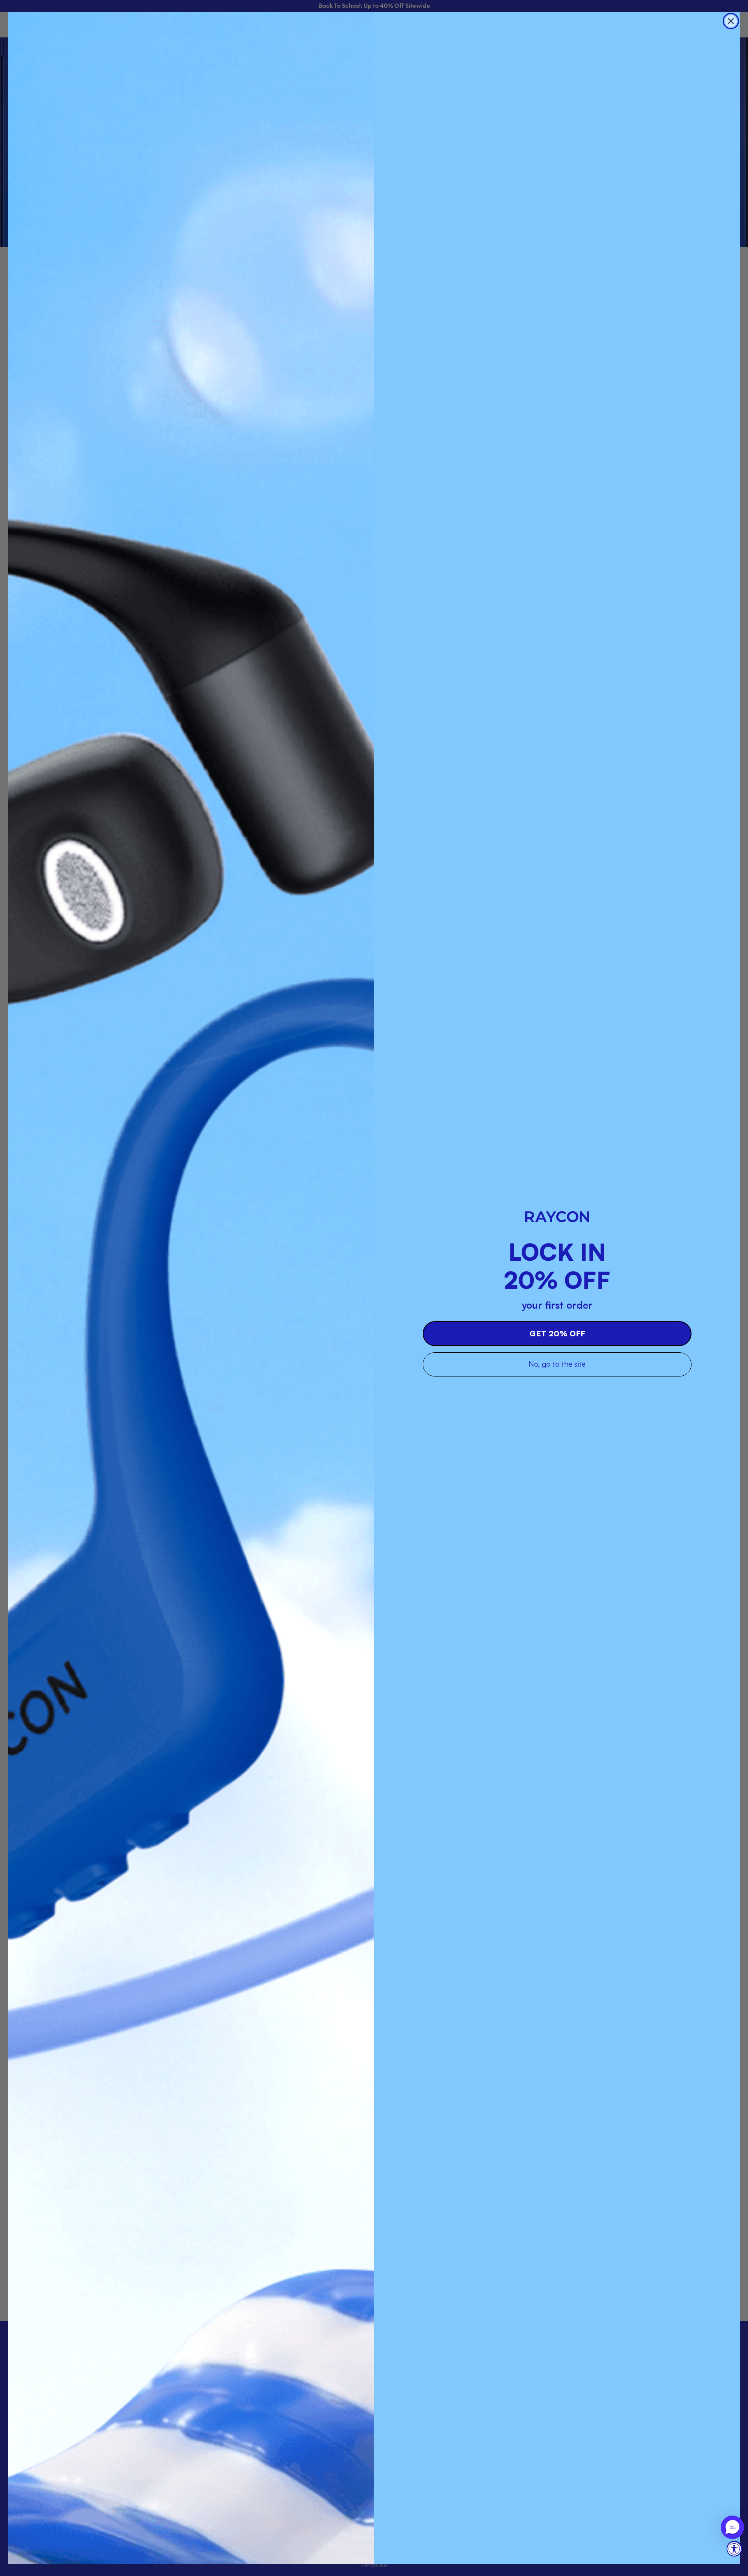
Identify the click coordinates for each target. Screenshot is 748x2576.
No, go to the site (557, 1364)
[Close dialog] (731, 21)
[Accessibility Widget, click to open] (734, 2549)
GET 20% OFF (557, 1333)
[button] (732, 2527)
